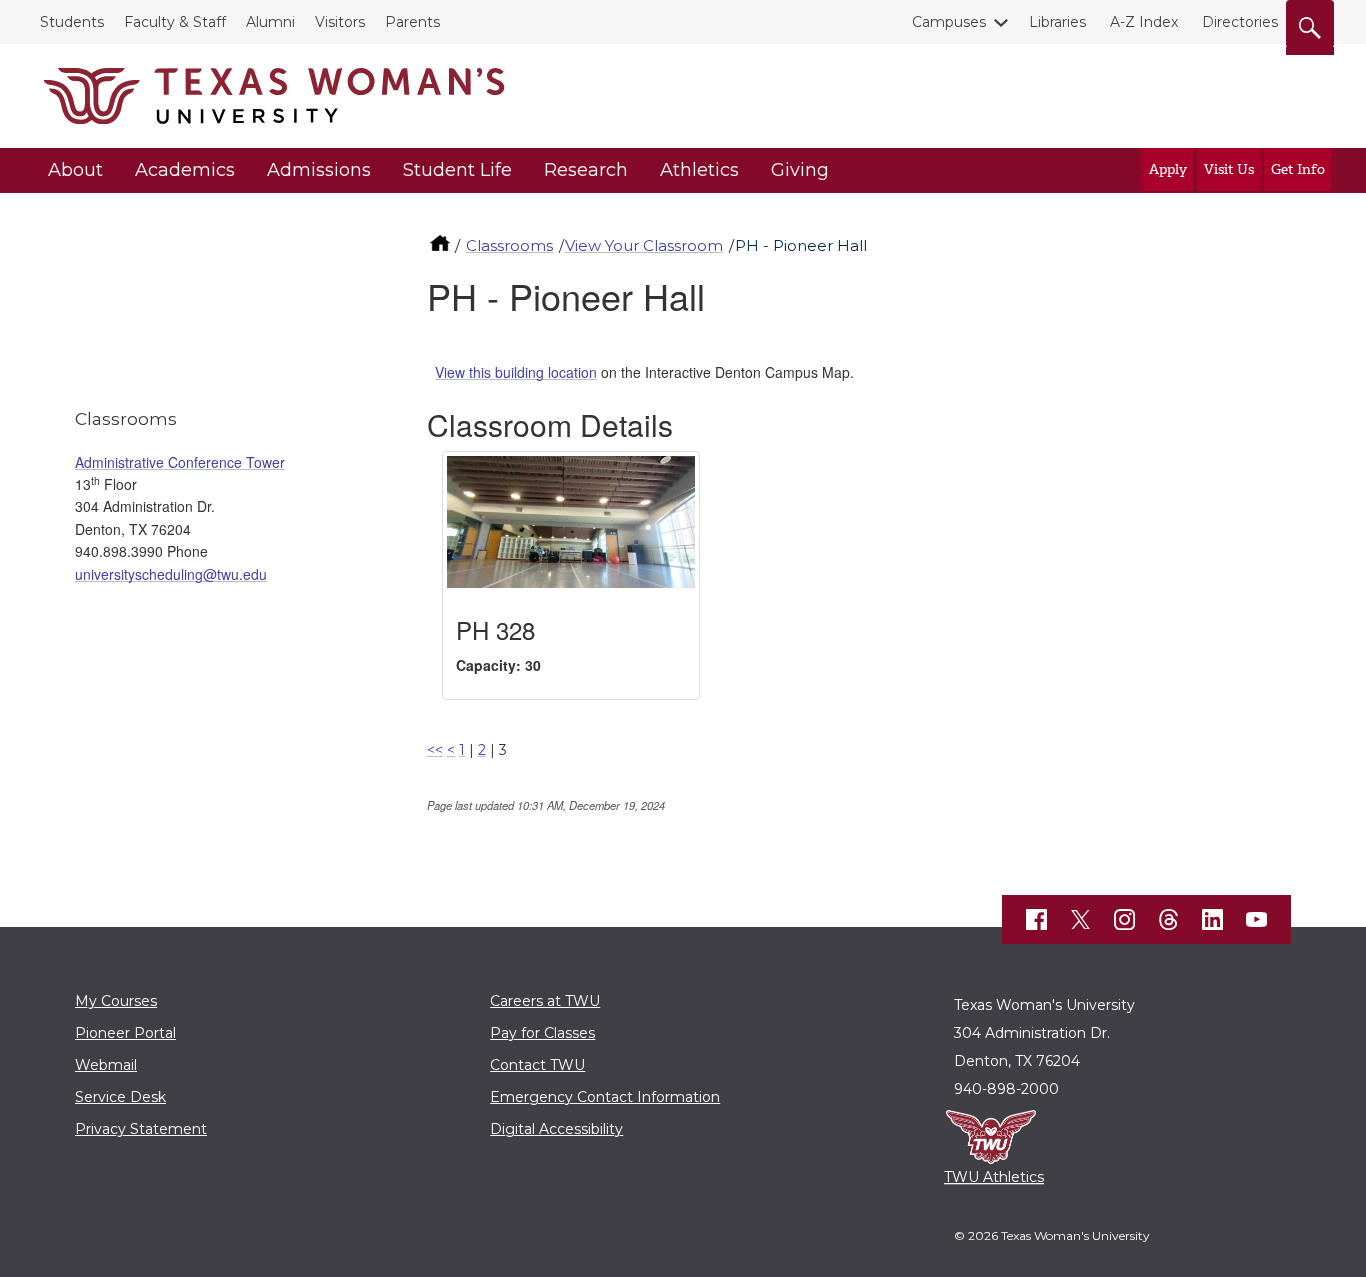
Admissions (319, 170)
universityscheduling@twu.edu (171, 574)
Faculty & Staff (175, 22)
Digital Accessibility (556, 1129)
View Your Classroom (644, 245)
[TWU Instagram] (1125, 920)
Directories (1240, 22)
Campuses (949, 22)
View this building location (516, 372)
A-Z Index (1144, 22)
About (75, 170)
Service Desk (120, 1097)
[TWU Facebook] (1037, 920)
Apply (1168, 169)
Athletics (699, 170)
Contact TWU (537, 1065)
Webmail (106, 1065)
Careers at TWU (545, 1001)
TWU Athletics (994, 1177)
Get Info (1298, 169)
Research (586, 170)
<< (435, 750)
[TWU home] (442, 245)
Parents (412, 22)
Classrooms (509, 245)
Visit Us (1229, 169)
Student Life (457, 170)
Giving (800, 170)
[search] (1310, 24)
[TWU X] (1081, 919)
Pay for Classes (542, 1033)
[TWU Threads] (1169, 920)
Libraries (1057, 22)
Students (72, 22)
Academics (185, 170)
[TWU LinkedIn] (1213, 920)
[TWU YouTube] (1257, 920)
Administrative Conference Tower (180, 462)
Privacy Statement (141, 1129)
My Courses (116, 1001)
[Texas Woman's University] (274, 96)
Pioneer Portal (125, 1033)
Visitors (340, 22)
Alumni (270, 22)
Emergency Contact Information (605, 1097)
